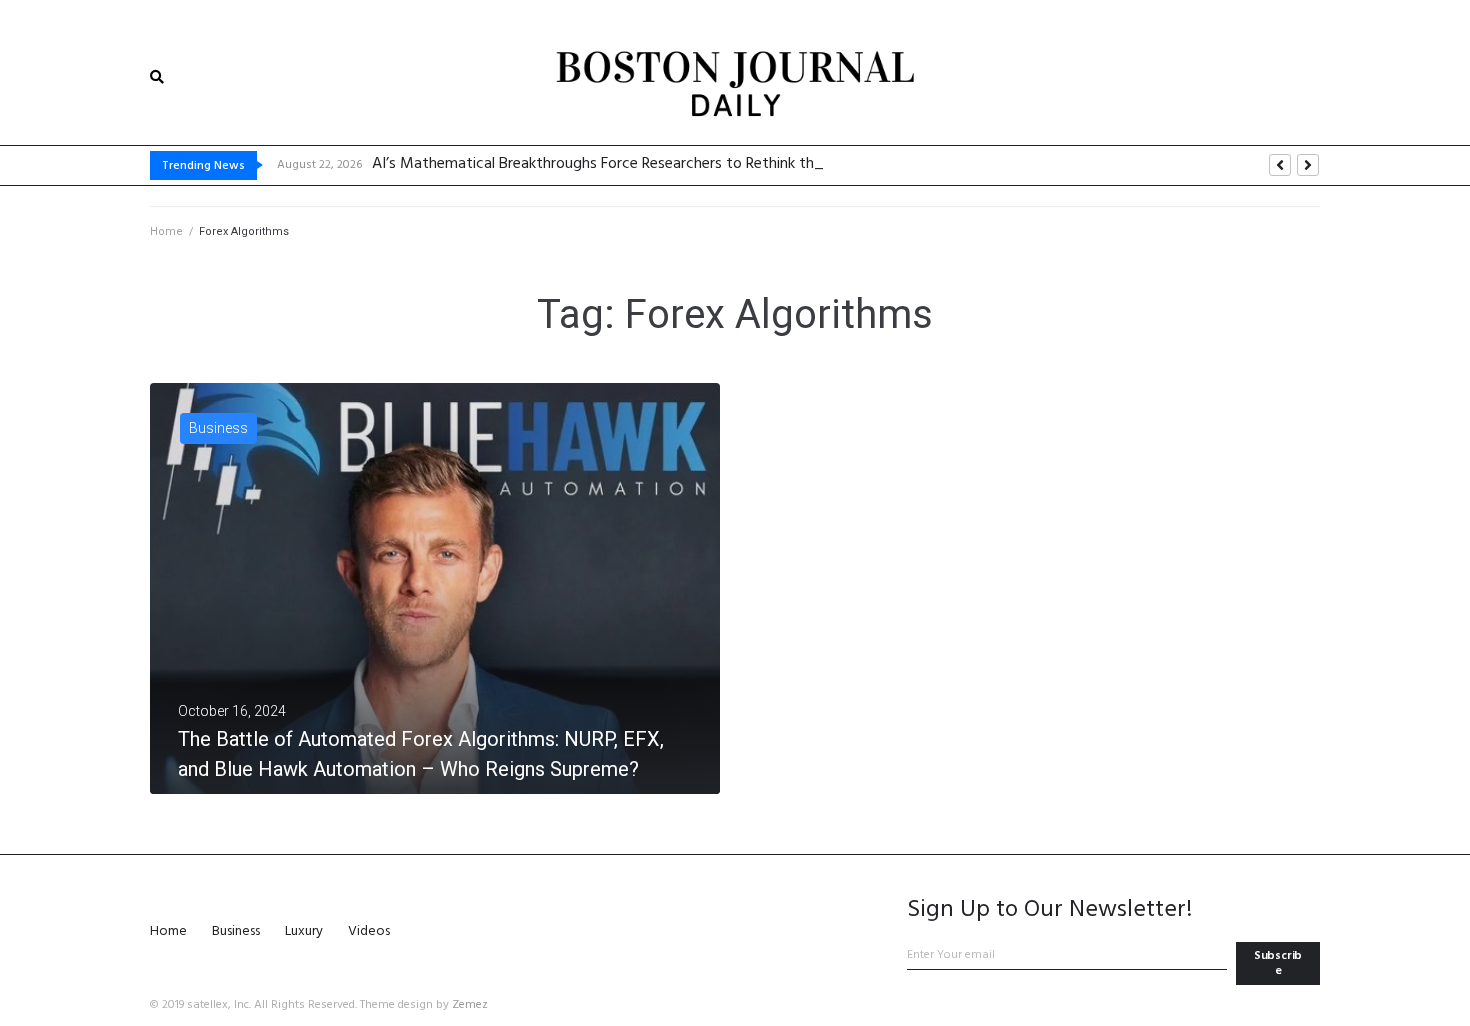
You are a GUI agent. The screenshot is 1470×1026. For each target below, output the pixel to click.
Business (218, 428)
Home (166, 231)
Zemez (470, 1005)
